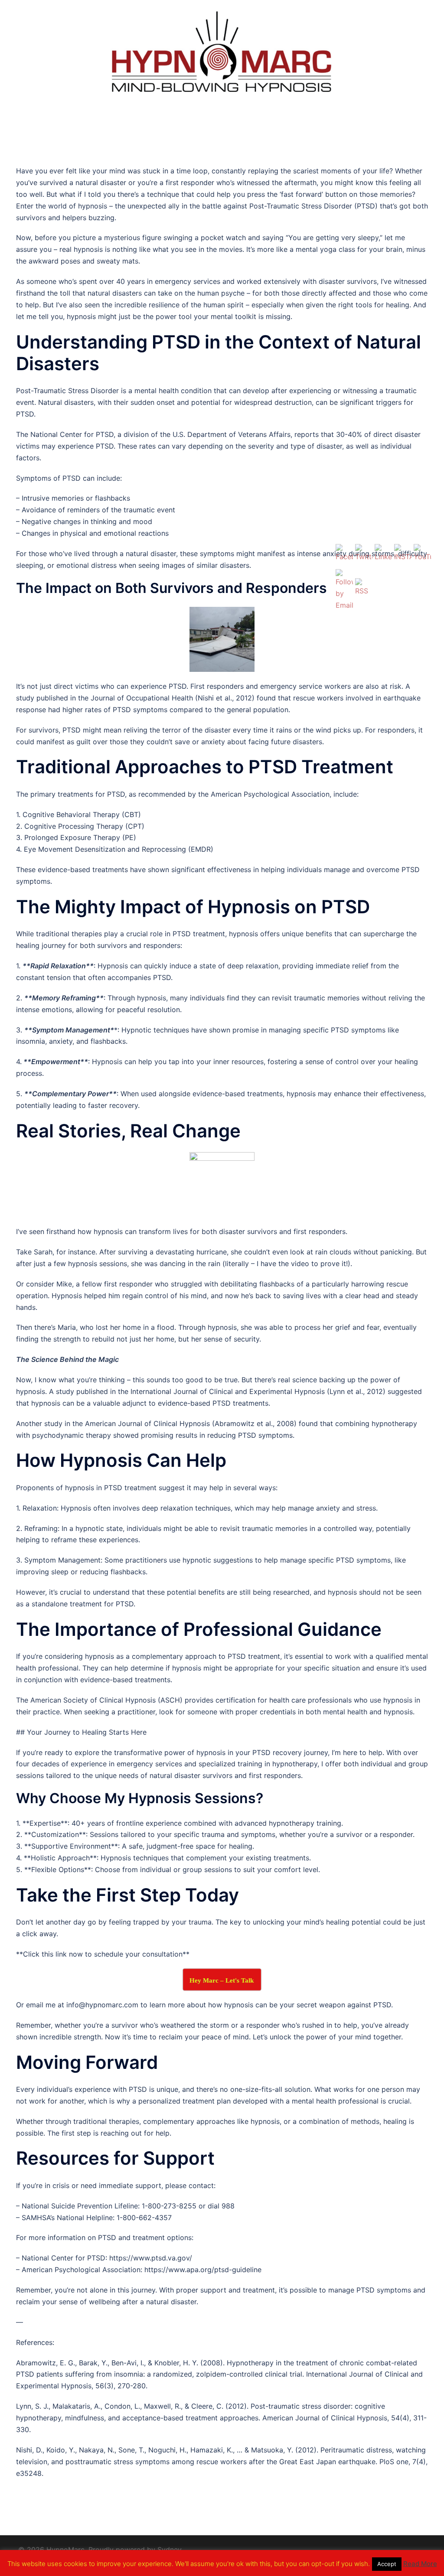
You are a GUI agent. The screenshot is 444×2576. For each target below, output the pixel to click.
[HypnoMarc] (222, 53)
